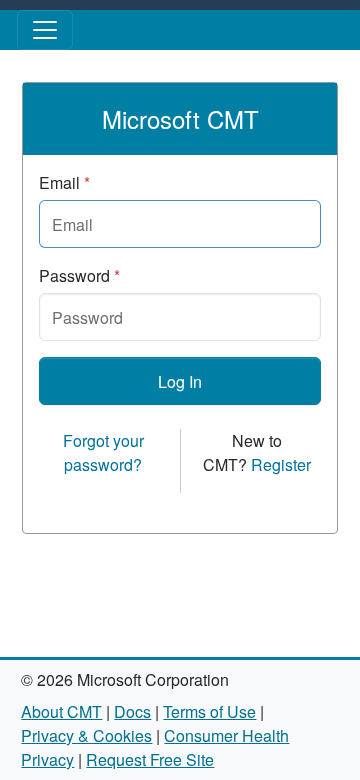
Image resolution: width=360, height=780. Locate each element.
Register (281, 464)
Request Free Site (150, 759)
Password (79, 275)
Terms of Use (209, 711)
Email (64, 182)
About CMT (61, 711)
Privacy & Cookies (86, 735)
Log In (180, 381)
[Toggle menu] (45, 30)
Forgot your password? (103, 452)
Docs (132, 711)
